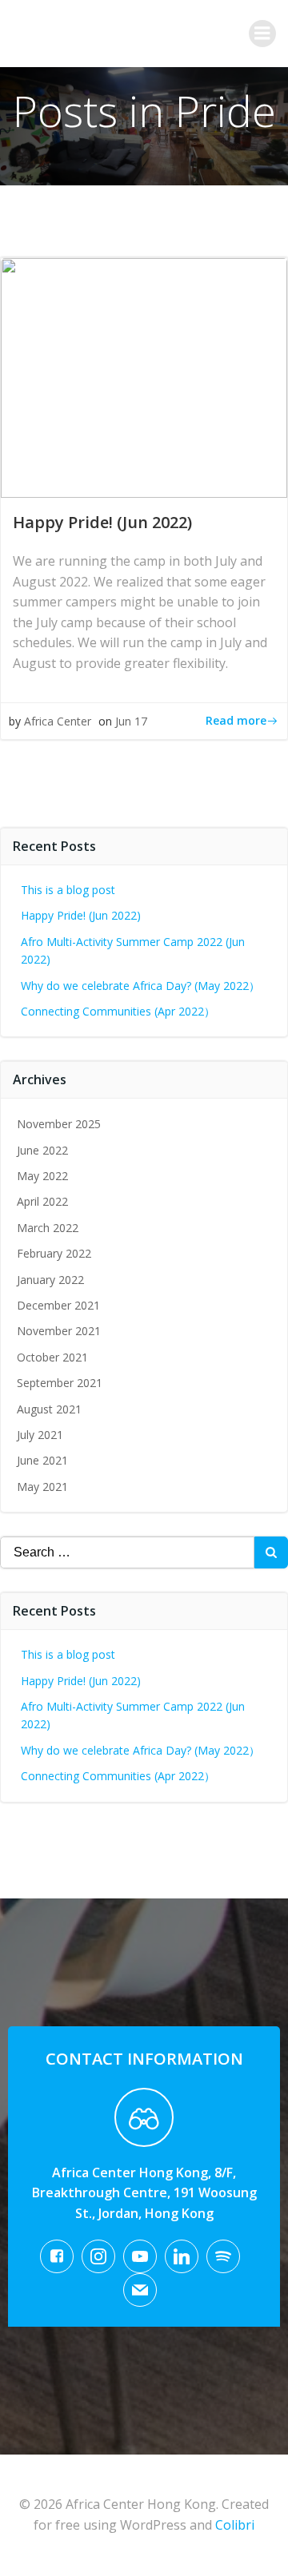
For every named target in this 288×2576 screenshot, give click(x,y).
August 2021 (49, 1409)
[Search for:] (127, 1552)
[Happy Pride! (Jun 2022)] (144, 376)
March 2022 (48, 1228)
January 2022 (50, 1280)
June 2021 (42, 1460)
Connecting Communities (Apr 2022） (118, 1011)
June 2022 (42, 1150)
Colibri (235, 2525)
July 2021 (40, 1435)
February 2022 (54, 1253)
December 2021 (58, 1305)
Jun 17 (131, 721)
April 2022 (42, 1201)
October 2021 (52, 1357)
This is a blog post (68, 890)
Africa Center (58, 721)
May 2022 (42, 1176)
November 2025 (59, 1124)
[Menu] (262, 34)
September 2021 (60, 1383)
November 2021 (59, 1331)
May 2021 (42, 1487)
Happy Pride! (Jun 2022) (81, 915)
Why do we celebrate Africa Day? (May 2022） (140, 986)
